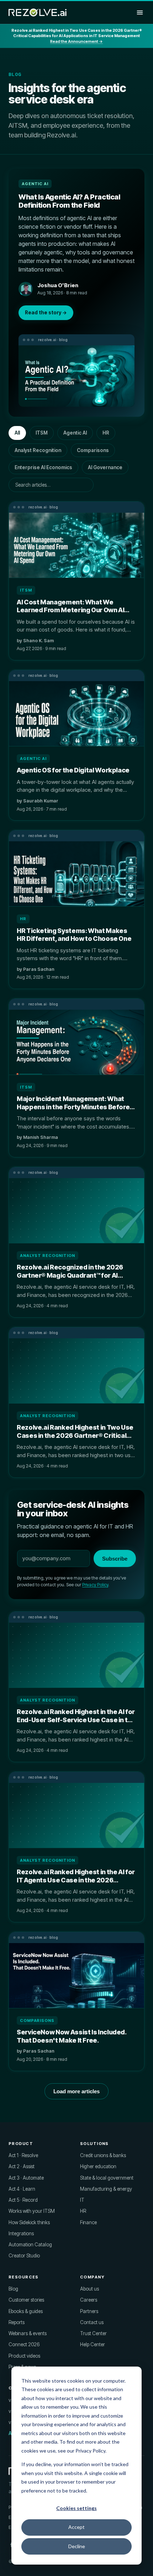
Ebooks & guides (26, 2311)
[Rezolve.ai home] (38, 12)
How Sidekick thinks (29, 2222)
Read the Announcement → (76, 41)
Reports (17, 2322)
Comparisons (93, 450)
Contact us (92, 2322)
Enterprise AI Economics (43, 467)
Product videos (24, 2356)
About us (89, 2289)
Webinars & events (28, 2333)
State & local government (107, 2178)
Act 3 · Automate (26, 2178)
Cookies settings (76, 2508)
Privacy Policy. (91, 2451)
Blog (13, 2289)
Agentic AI (75, 433)
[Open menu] (140, 12)
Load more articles (76, 2091)
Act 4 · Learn (22, 2189)
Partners (89, 2311)
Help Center (93, 2344)
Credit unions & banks (103, 2155)
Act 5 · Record (23, 2200)
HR (106, 433)
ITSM (42, 433)
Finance (88, 2222)
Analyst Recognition (38, 450)
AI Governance (105, 467)
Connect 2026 (24, 2344)
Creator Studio (24, 2256)
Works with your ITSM (32, 2211)
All (17, 433)
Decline (77, 2546)
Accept (76, 2527)
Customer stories (26, 2300)
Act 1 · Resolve (23, 2155)
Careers (89, 2300)
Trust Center (93, 2333)
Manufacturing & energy (106, 2189)
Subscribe (115, 1559)
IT (82, 2200)
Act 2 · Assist (22, 2166)
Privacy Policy (95, 1585)
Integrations (21, 2233)
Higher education (98, 2166)
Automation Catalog (30, 2245)
